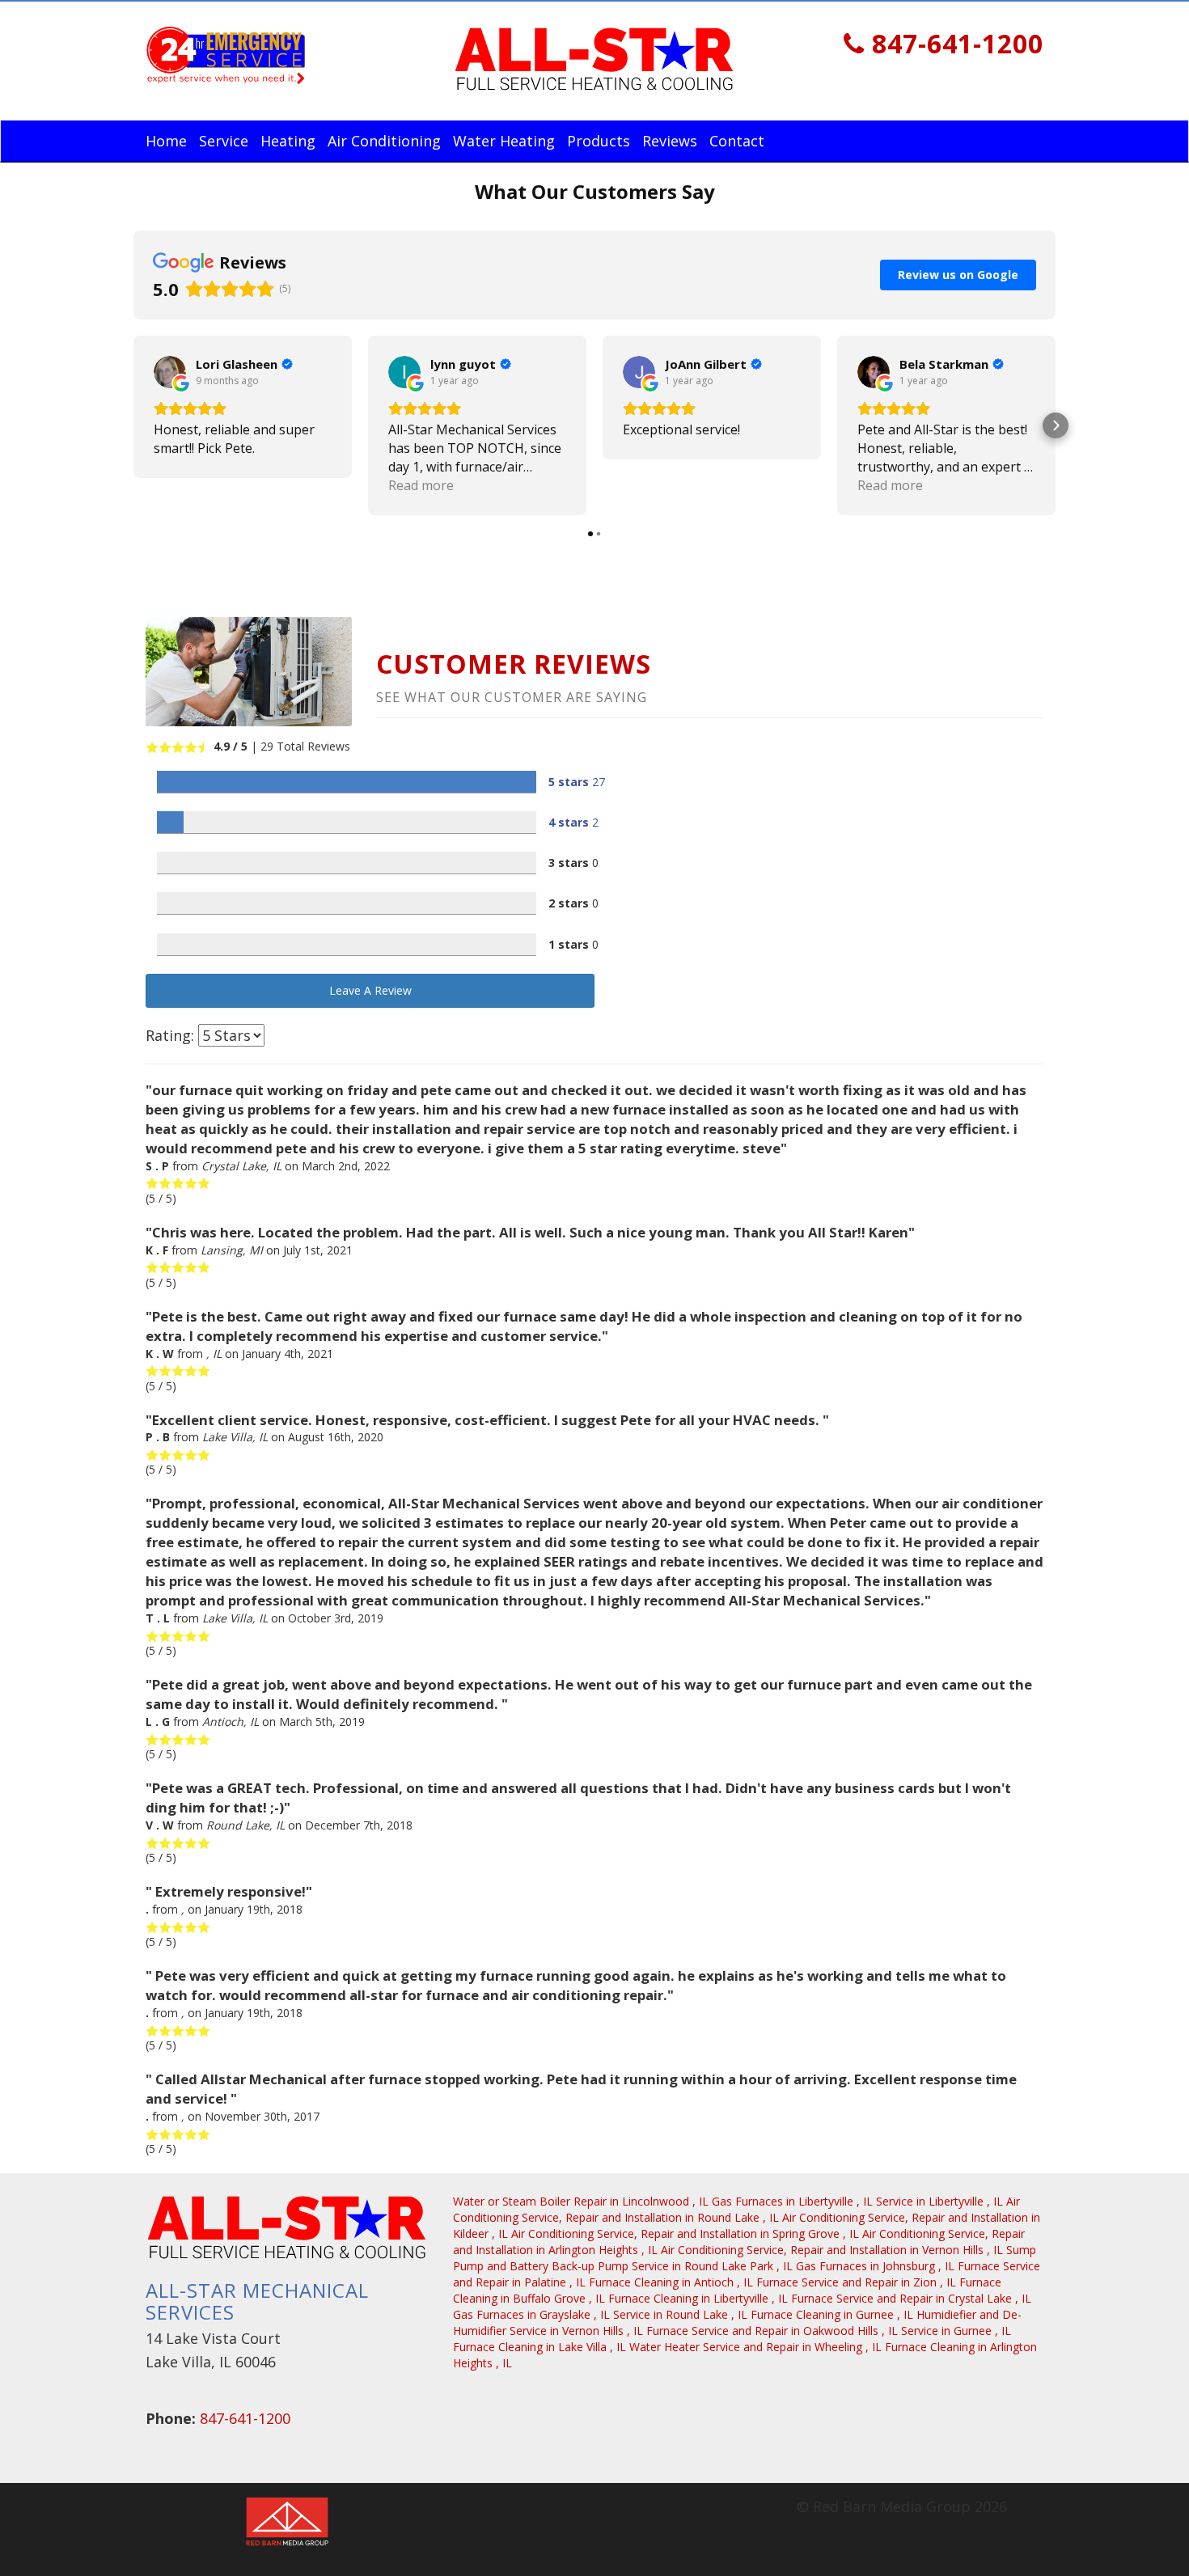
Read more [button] (421, 485)
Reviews (670, 141)
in (581, 2201)
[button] (133, 425)
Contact (737, 141)
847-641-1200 (954, 43)
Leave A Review (370, 990)
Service (224, 141)
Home (166, 141)
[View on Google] (170, 372)
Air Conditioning (384, 141)
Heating (288, 141)
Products (599, 141)
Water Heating (504, 141)
